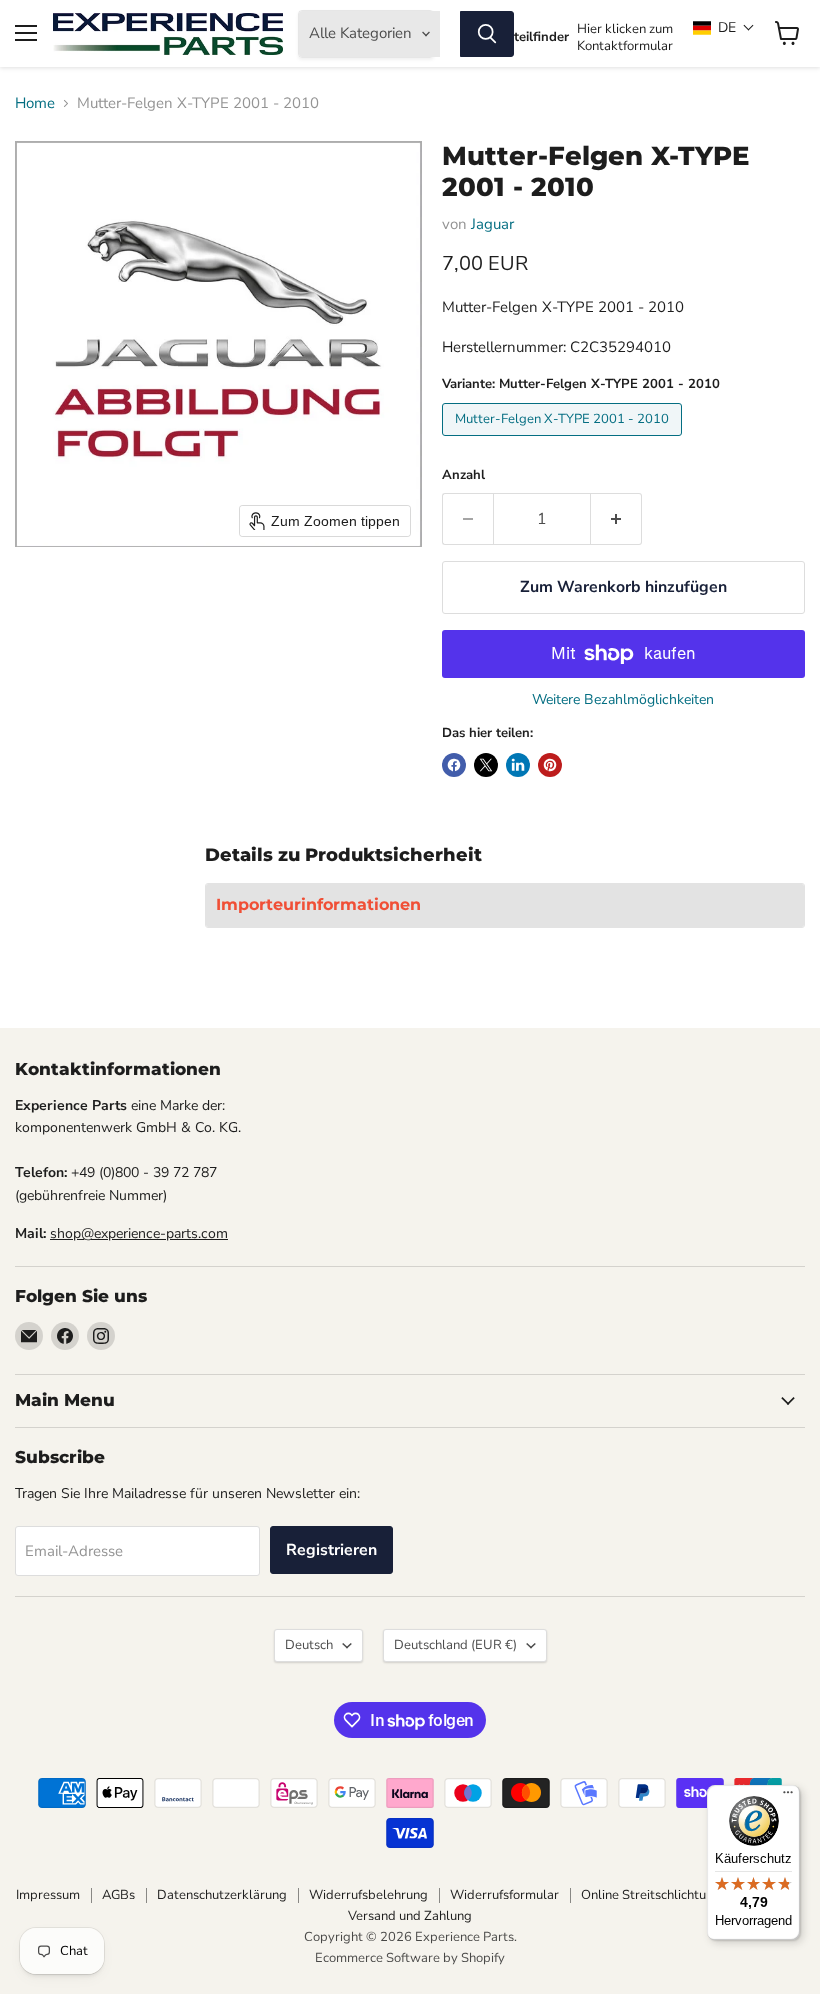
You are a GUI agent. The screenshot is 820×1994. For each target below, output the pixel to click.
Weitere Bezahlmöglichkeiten (623, 700)
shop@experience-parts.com (139, 1233)
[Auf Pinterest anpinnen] (550, 765)
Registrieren (331, 1550)
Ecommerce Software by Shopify (410, 1958)
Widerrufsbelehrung (368, 1895)
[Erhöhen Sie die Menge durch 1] (616, 519)
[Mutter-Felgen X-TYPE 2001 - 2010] (564, 441)
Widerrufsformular (504, 1895)
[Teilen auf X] (486, 765)
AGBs (118, 1895)
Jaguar (492, 224)
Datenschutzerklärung (222, 1895)
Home (35, 103)
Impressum (48, 1895)
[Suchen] (487, 34)
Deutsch (309, 1645)
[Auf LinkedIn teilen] (518, 765)
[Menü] (788, 1797)
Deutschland (455, 1645)
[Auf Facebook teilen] (454, 765)
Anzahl (463, 475)
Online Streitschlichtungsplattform (682, 1895)
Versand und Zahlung (410, 1916)
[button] (724, 27)
